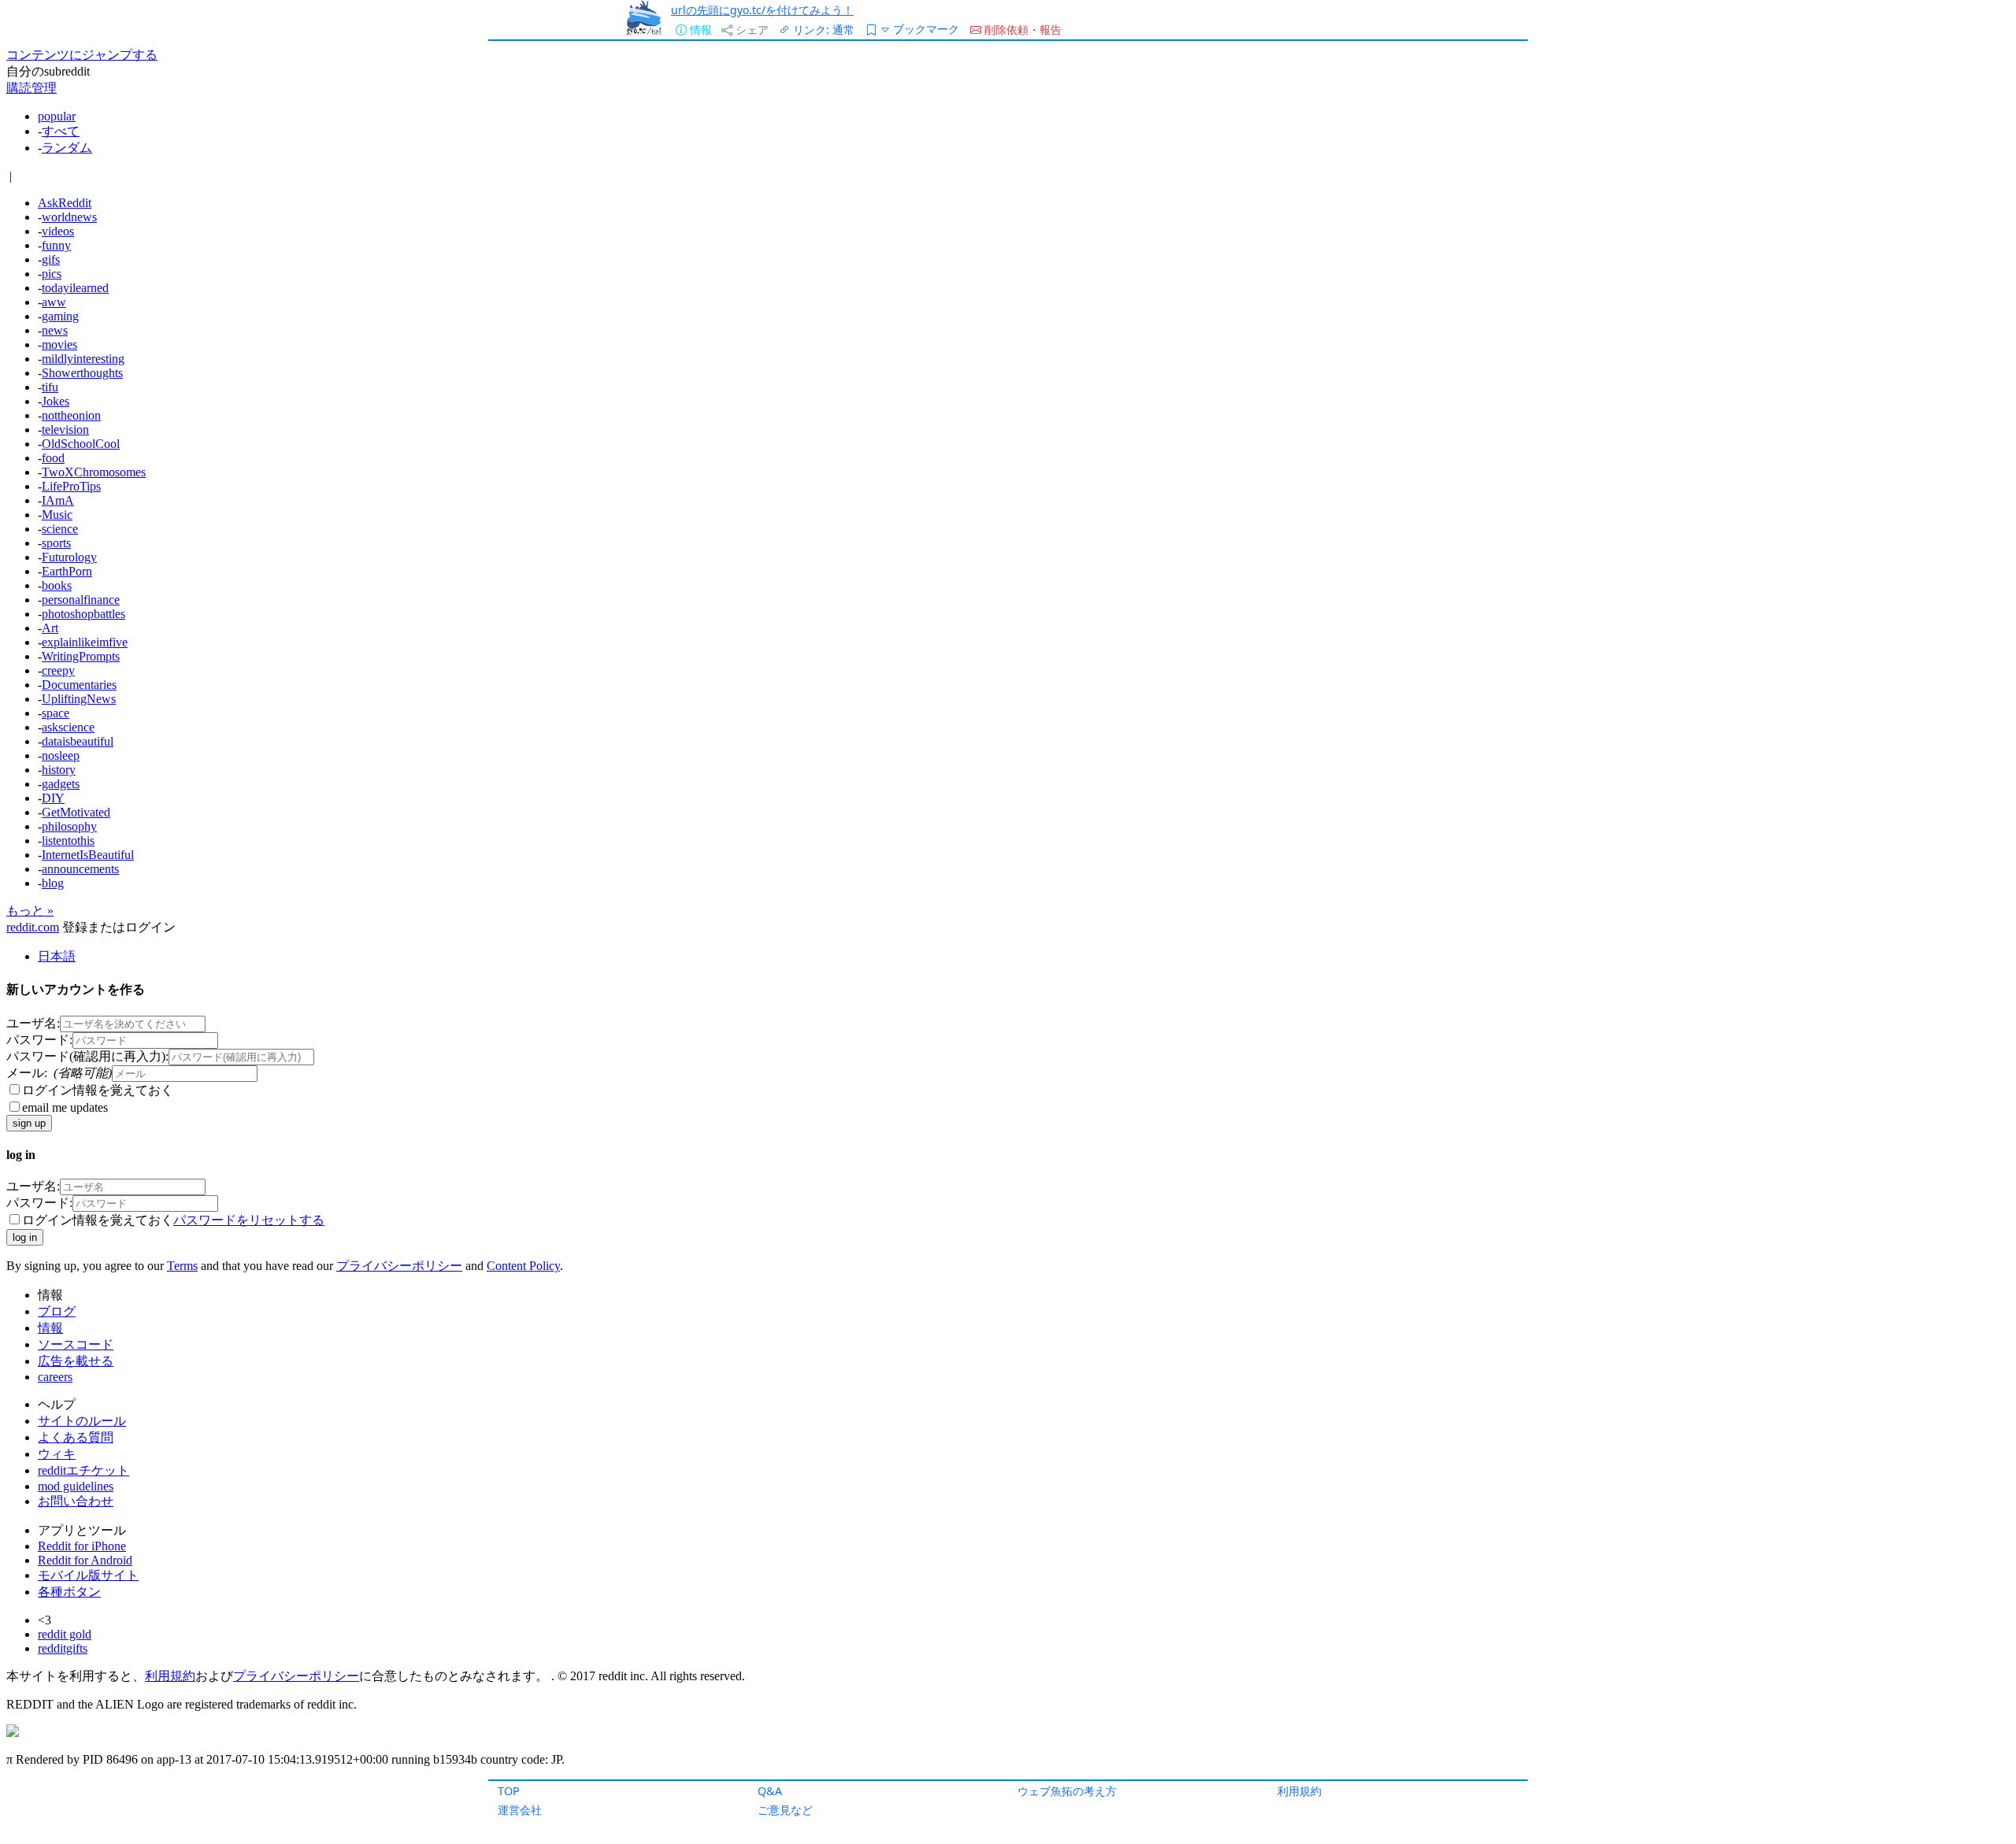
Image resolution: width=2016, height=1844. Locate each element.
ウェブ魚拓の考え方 (1067, 1791)
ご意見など (785, 1810)
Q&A (770, 1791)
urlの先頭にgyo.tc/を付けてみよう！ (762, 10)
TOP (509, 1791)
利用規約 (1299, 1791)
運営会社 (520, 1810)
